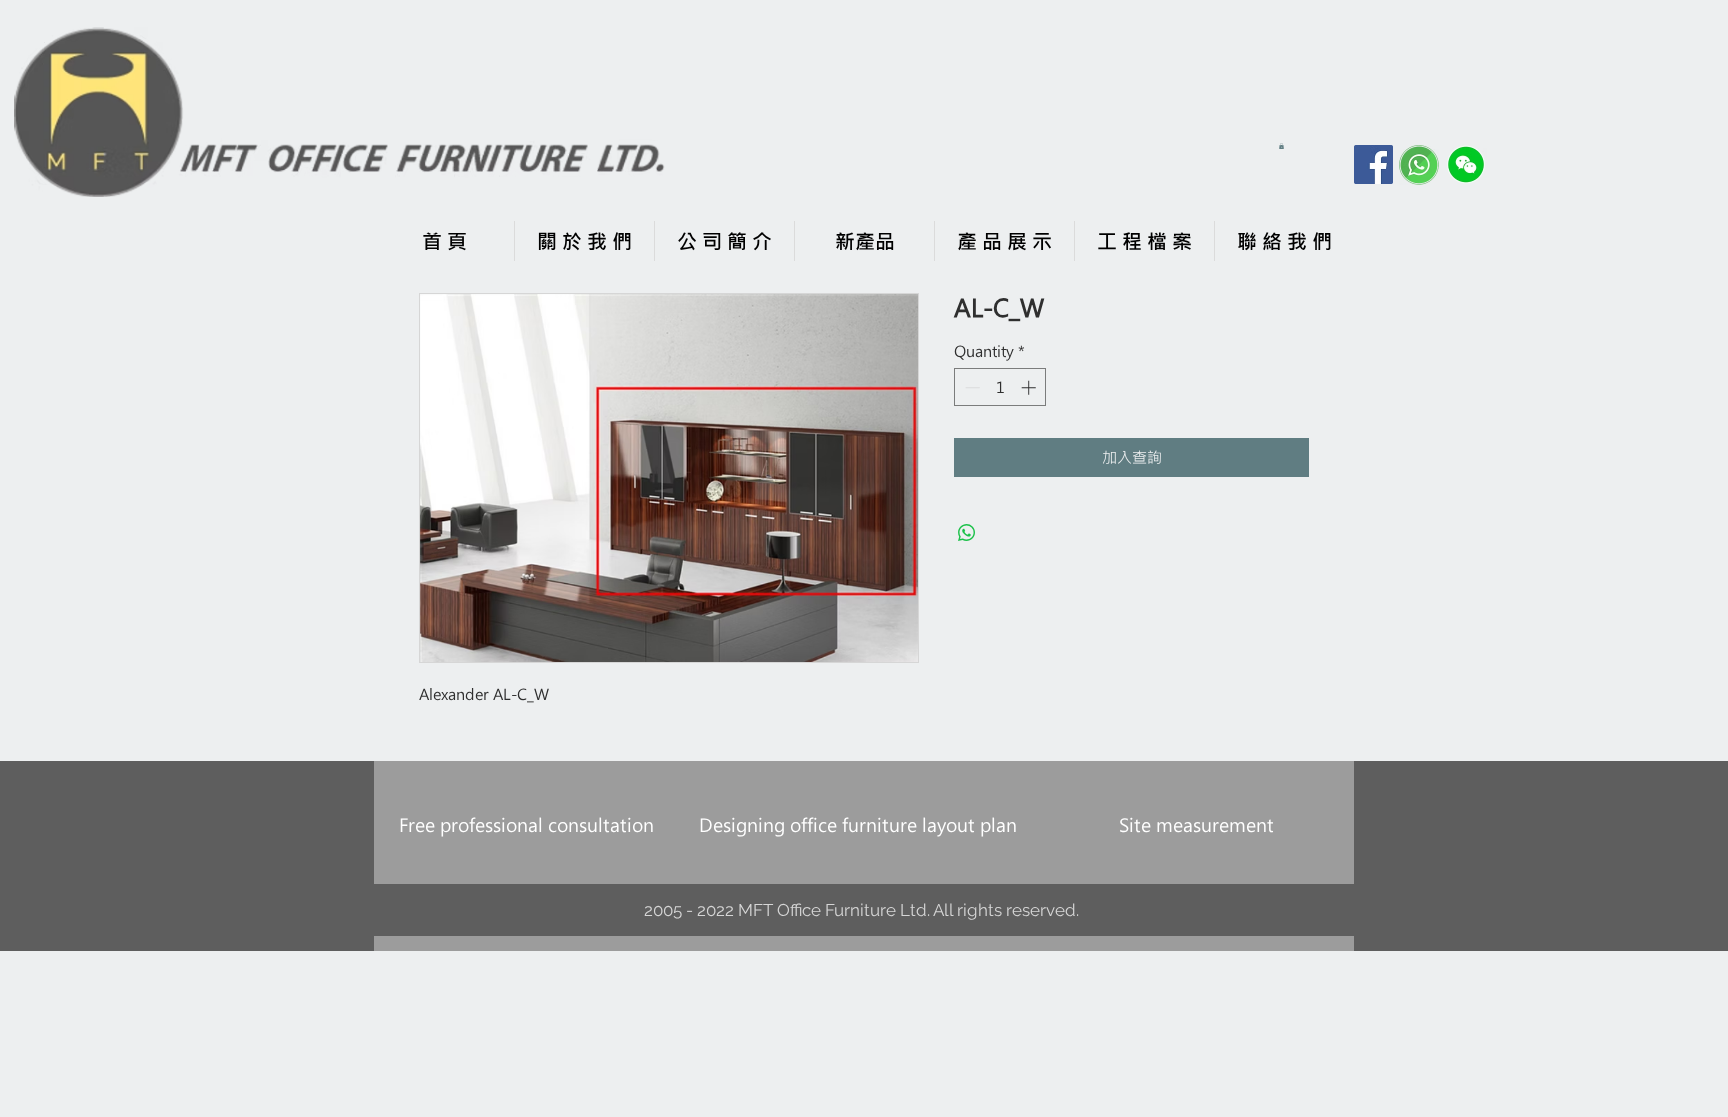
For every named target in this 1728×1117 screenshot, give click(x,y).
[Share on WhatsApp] (967, 533)
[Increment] (1030, 387)
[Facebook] (1373, 164)
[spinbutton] (1000, 387)
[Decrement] (970, 387)
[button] (1281, 146)
